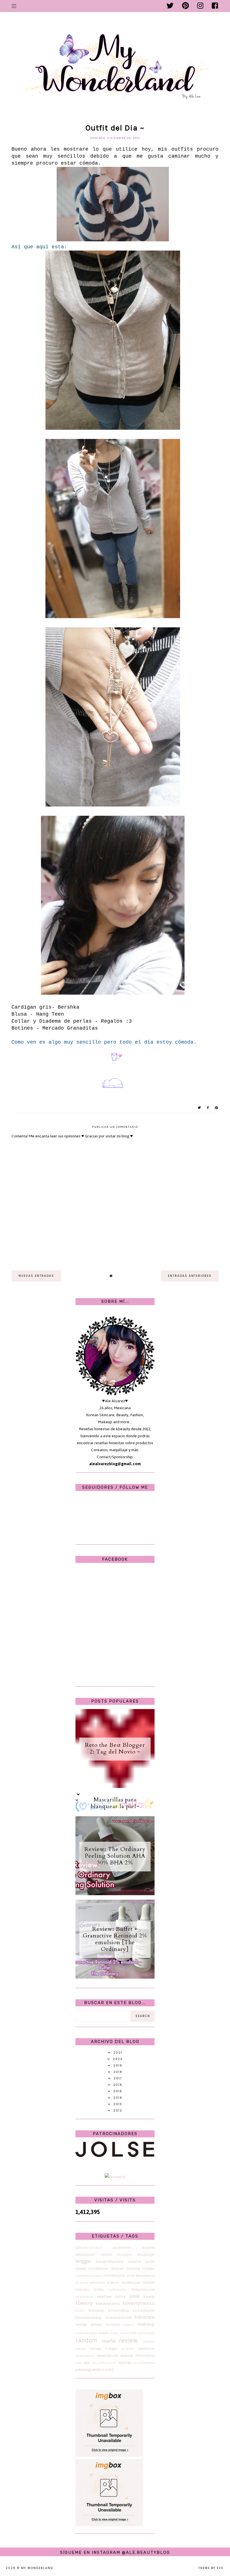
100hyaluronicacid (89, 2248)
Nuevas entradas (36, 1276)
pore (132, 2333)
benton (106, 2254)
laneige (81, 2324)
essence (113, 2282)
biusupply (125, 2254)
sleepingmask (107, 2356)
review (128, 2340)
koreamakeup (119, 2310)
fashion (148, 2282)
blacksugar (146, 2254)
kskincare (145, 2317)
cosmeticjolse (114, 2275)
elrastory (82, 2283)
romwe (95, 2349)
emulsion (98, 2282)
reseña (108, 2341)
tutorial (124, 2363)
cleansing (133, 2268)
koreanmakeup (89, 2317)
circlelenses (98, 2268)
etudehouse (131, 2282)
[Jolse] (115, 2156)
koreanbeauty (144, 2310)
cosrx (131, 2275)
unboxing (83, 2370)
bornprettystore (110, 2261)
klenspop (96, 2310)
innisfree (104, 2296)
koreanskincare (118, 2317)
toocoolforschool (104, 2363)
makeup (146, 2324)
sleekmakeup (85, 2356)
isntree (120, 2296)
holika (99, 2289)
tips (87, 2363)
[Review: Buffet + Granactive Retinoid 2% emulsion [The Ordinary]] (115, 1977)
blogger (83, 2261)
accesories (122, 2247)
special (127, 2356)
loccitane (113, 2324)
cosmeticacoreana (89, 2276)
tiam (79, 2363)
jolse (134, 2296)
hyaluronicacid (143, 2289)
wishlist (98, 2370)
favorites (82, 2289)
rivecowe (148, 2341)
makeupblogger (87, 2333)
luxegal (129, 2325)
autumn (148, 2247)
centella (134, 2261)
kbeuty (80, 2311)
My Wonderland (37, 2568)
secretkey (127, 2349)
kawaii (149, 2296)
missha (114, 2333)
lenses (96, 2324)
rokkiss (81, 2349)
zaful (109, 2370)
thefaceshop (145, 2356)
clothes (148, 2268)
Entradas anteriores (190, 1276)
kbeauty (84, 2303)
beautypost (85, 2254)
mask (103, 2333)
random (86, 2340)
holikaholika (118, 2290)
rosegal (111, 2349)
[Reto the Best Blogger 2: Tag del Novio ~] (115, 1787)
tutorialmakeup (143, 2363)
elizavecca (145, 2275)
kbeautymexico (139, 2303)
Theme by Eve (211, 2568)
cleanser (117, 2268)
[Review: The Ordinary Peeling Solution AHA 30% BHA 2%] (115, 1894)
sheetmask (146, 2349)
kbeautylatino (108, 2303)
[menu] (14, 6)
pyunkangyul (146, 2333)
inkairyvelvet (84, 2297)
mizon (124, 2333)
